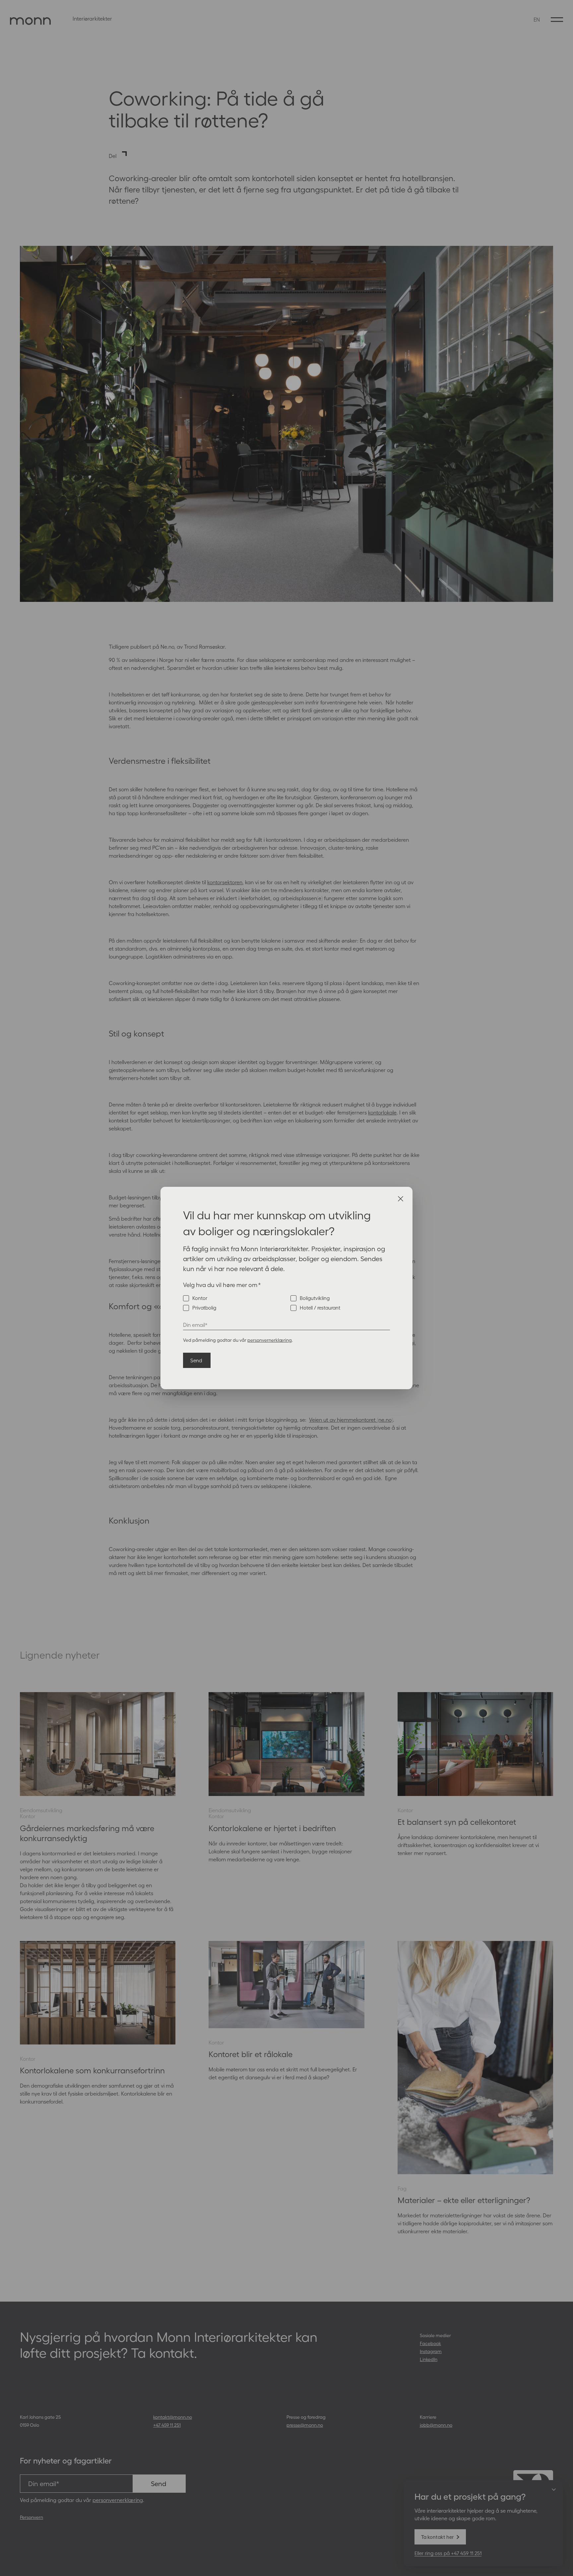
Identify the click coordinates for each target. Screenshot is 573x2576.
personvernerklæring (270, 1340)
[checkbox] (286, 1303)
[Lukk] (401, 1199)
